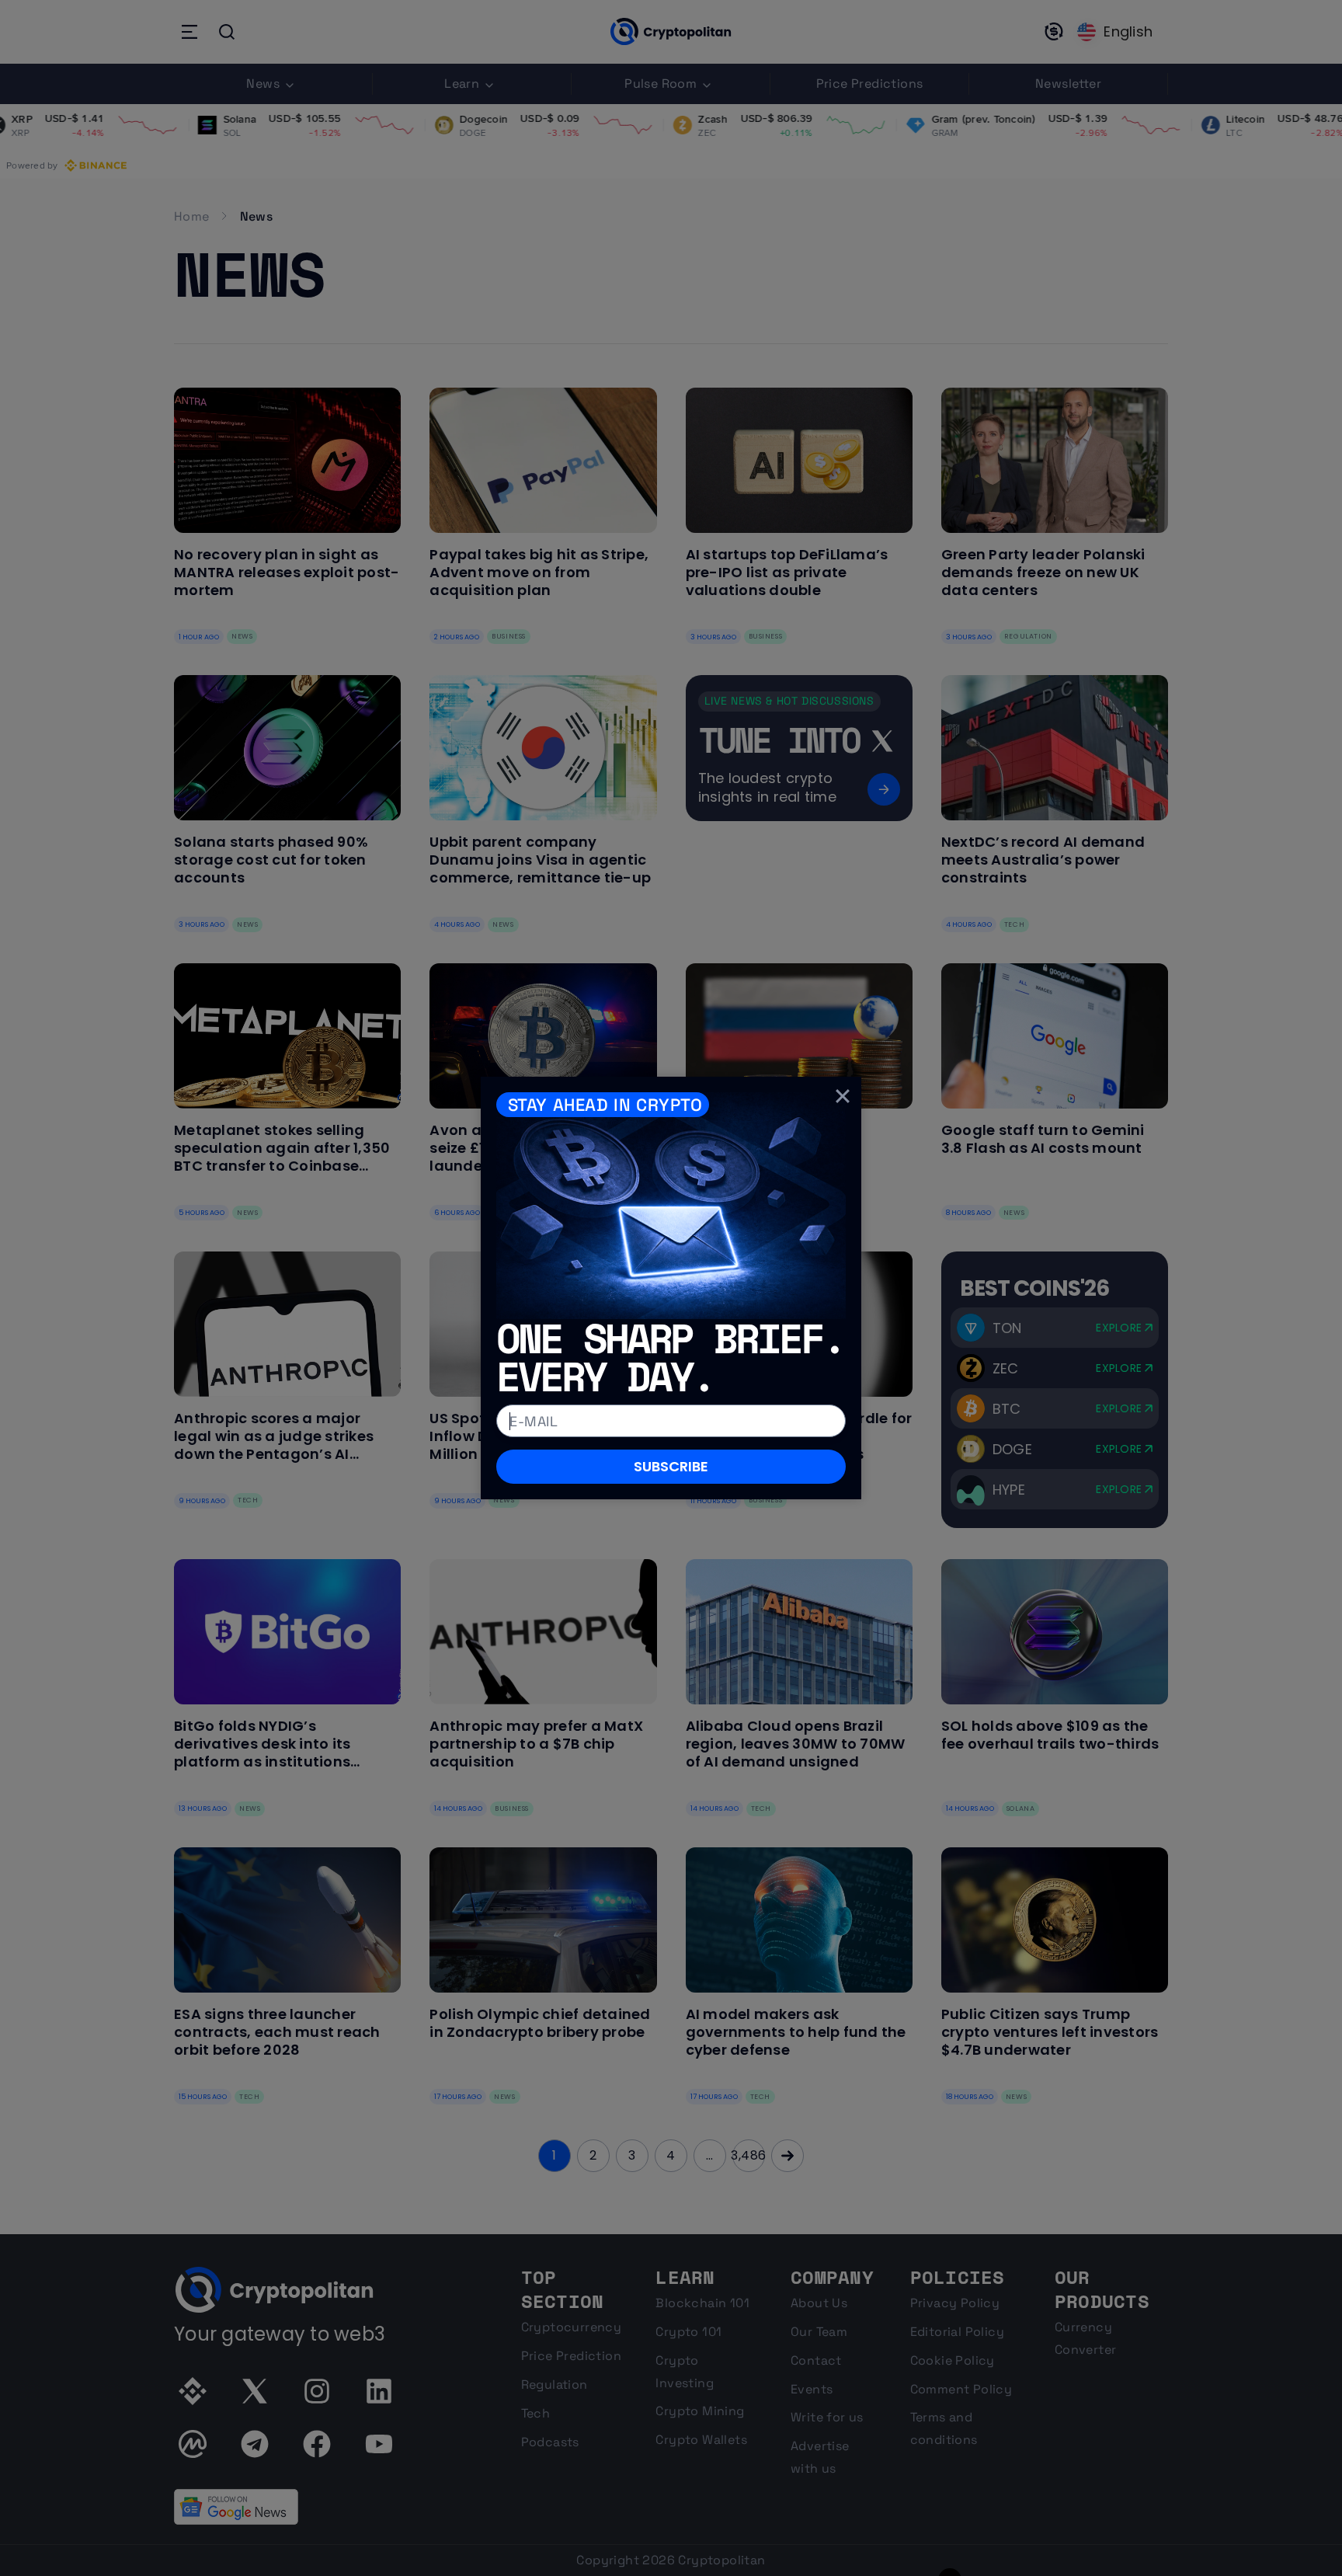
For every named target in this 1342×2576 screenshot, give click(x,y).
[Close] (843, 1095)
